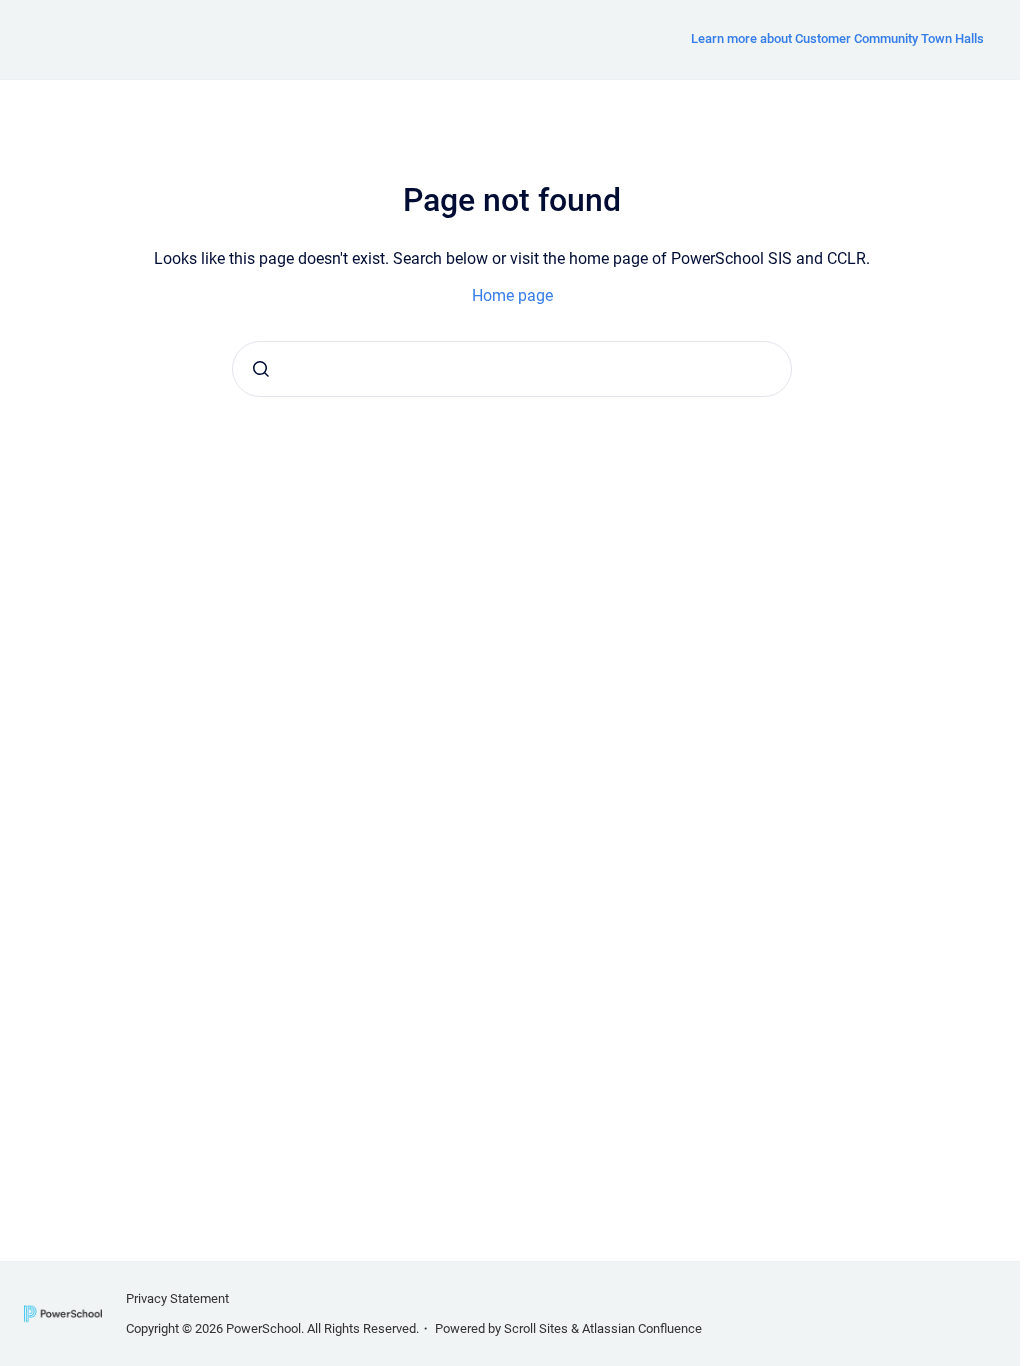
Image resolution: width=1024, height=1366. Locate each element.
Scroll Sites (536, 1328)
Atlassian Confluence (642, 1328)
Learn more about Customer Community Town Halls (837, 38)
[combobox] (512, 369)
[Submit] (261, 369)
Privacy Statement (177, 1298)
